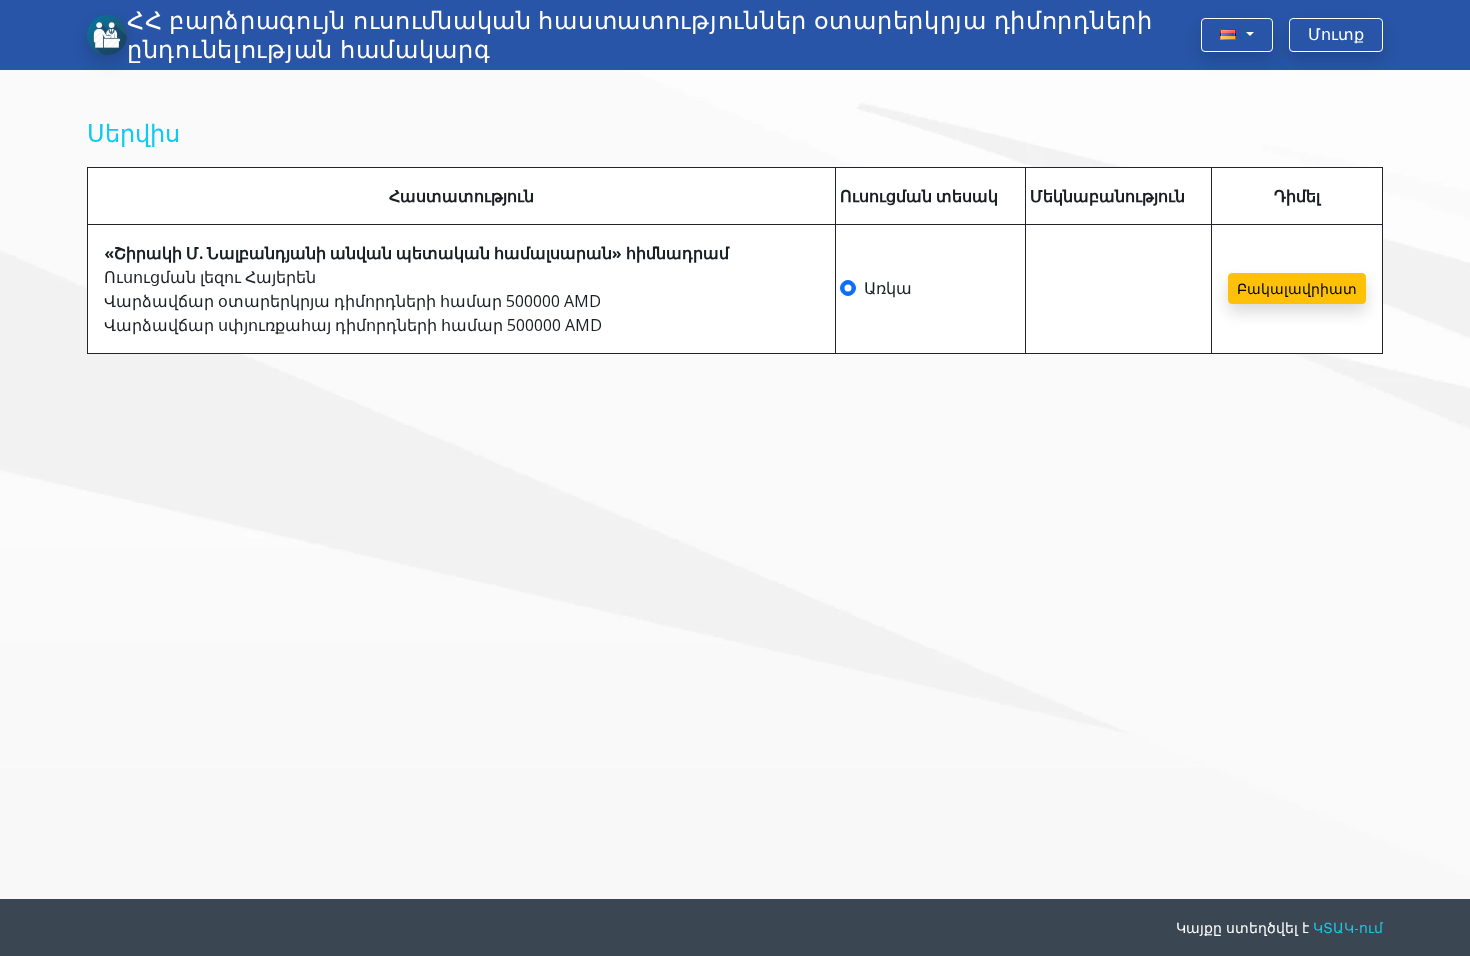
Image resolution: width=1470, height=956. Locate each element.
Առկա (888, 288)
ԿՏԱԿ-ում (1348, 927)
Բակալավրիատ (1297, 288)
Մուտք (1336, 34)
